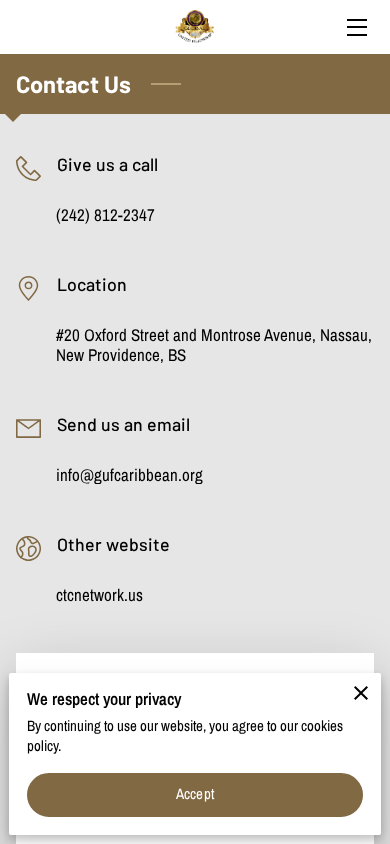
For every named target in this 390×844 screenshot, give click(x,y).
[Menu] (355, 27)
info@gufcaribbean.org (129, 475)
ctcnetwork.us (99, 595)
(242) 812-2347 (105, 215)
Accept (195, 794)
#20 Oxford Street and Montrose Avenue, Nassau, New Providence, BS (214, 345)
